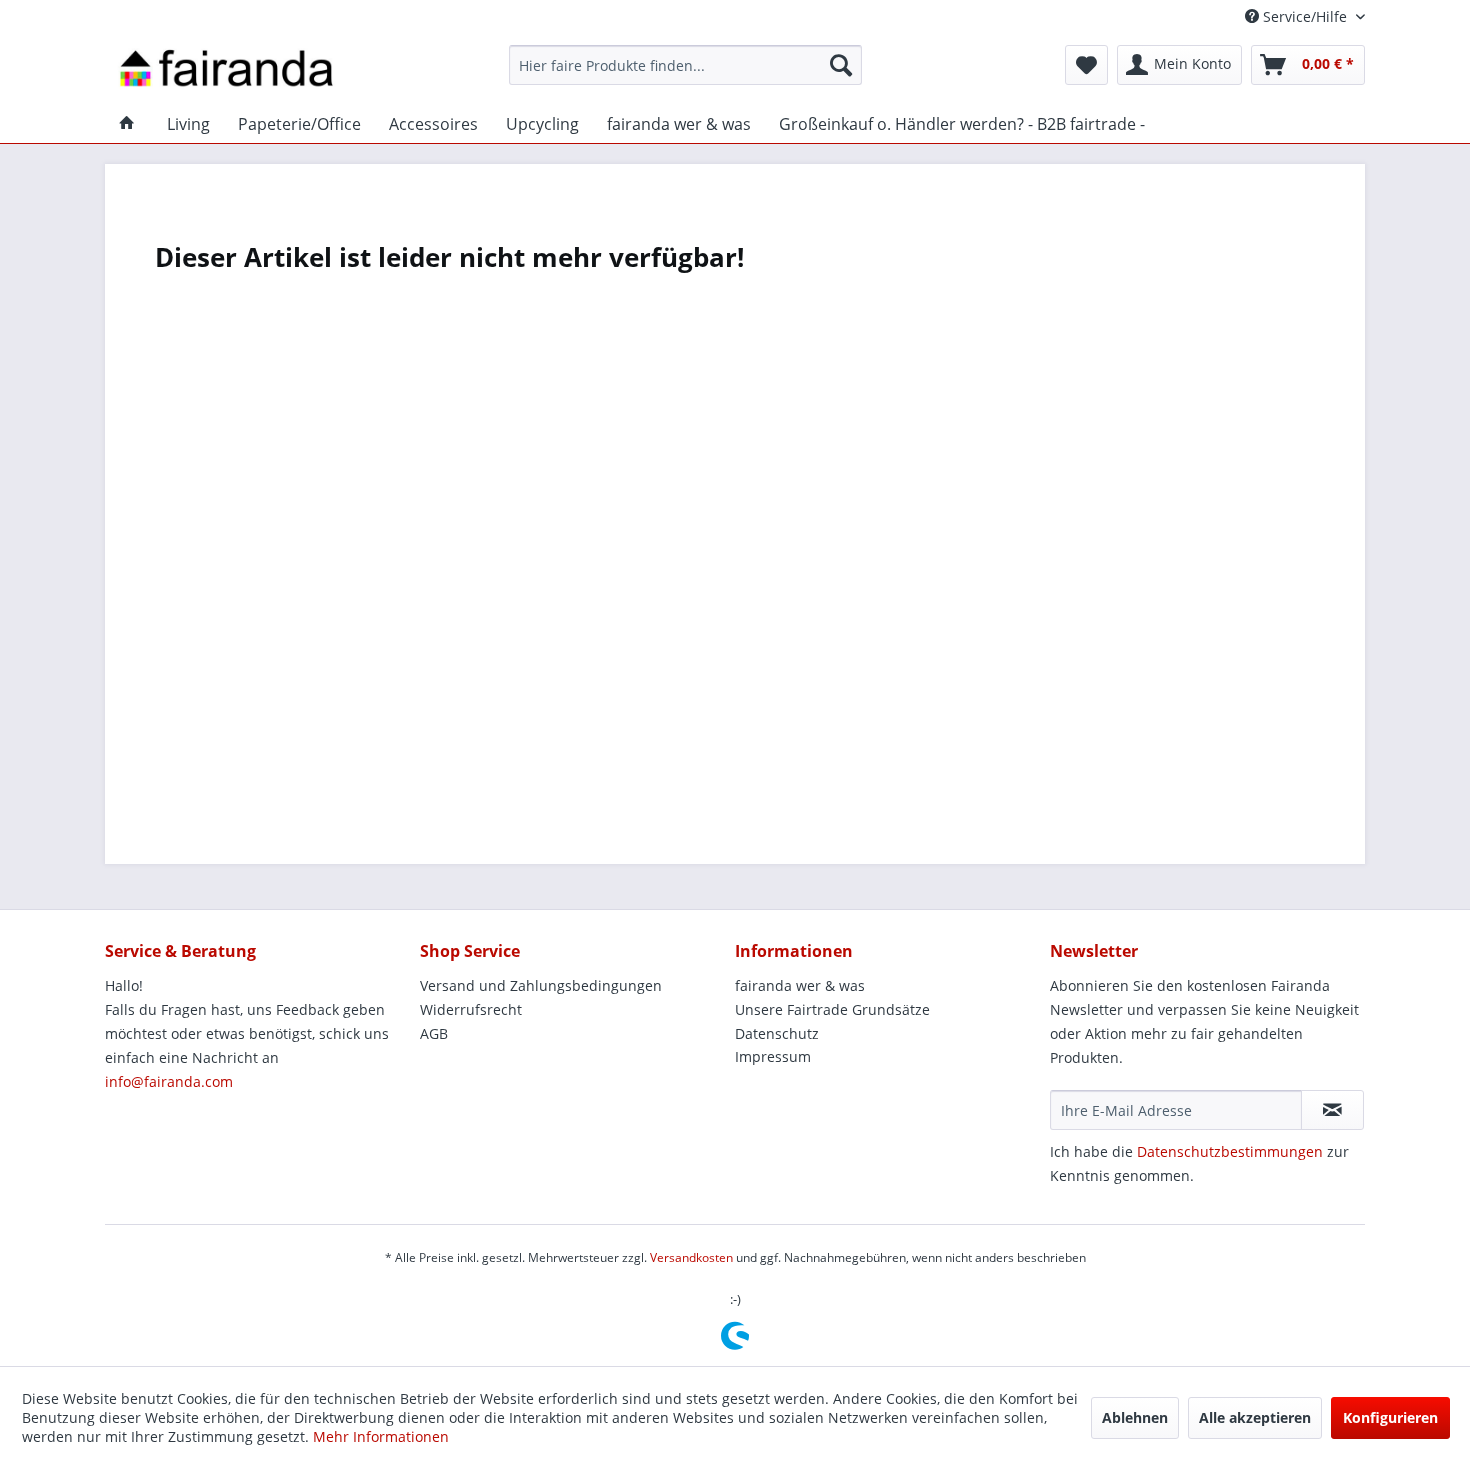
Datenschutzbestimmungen (1230, 1151)
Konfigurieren (1390, 1417)
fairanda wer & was (800, 985)
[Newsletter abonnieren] (1332, 1110)
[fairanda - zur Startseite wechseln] (227, 70)
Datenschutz (777, 1033)
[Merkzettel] (1086, 65)
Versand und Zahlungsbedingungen (541, 985)
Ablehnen (1135, 1417)
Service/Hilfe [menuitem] (1305, 16)
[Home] (127, 124)
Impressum (773, 1056)
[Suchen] (841, 65)
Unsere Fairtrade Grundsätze (832, 1009)
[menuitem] (685, 65)
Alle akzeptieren (1255, 1417)
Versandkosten (691, 1257)
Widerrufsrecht (471, 1009)
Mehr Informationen (381, 1436)
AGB (434, 1033)
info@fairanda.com (169, 1081)
